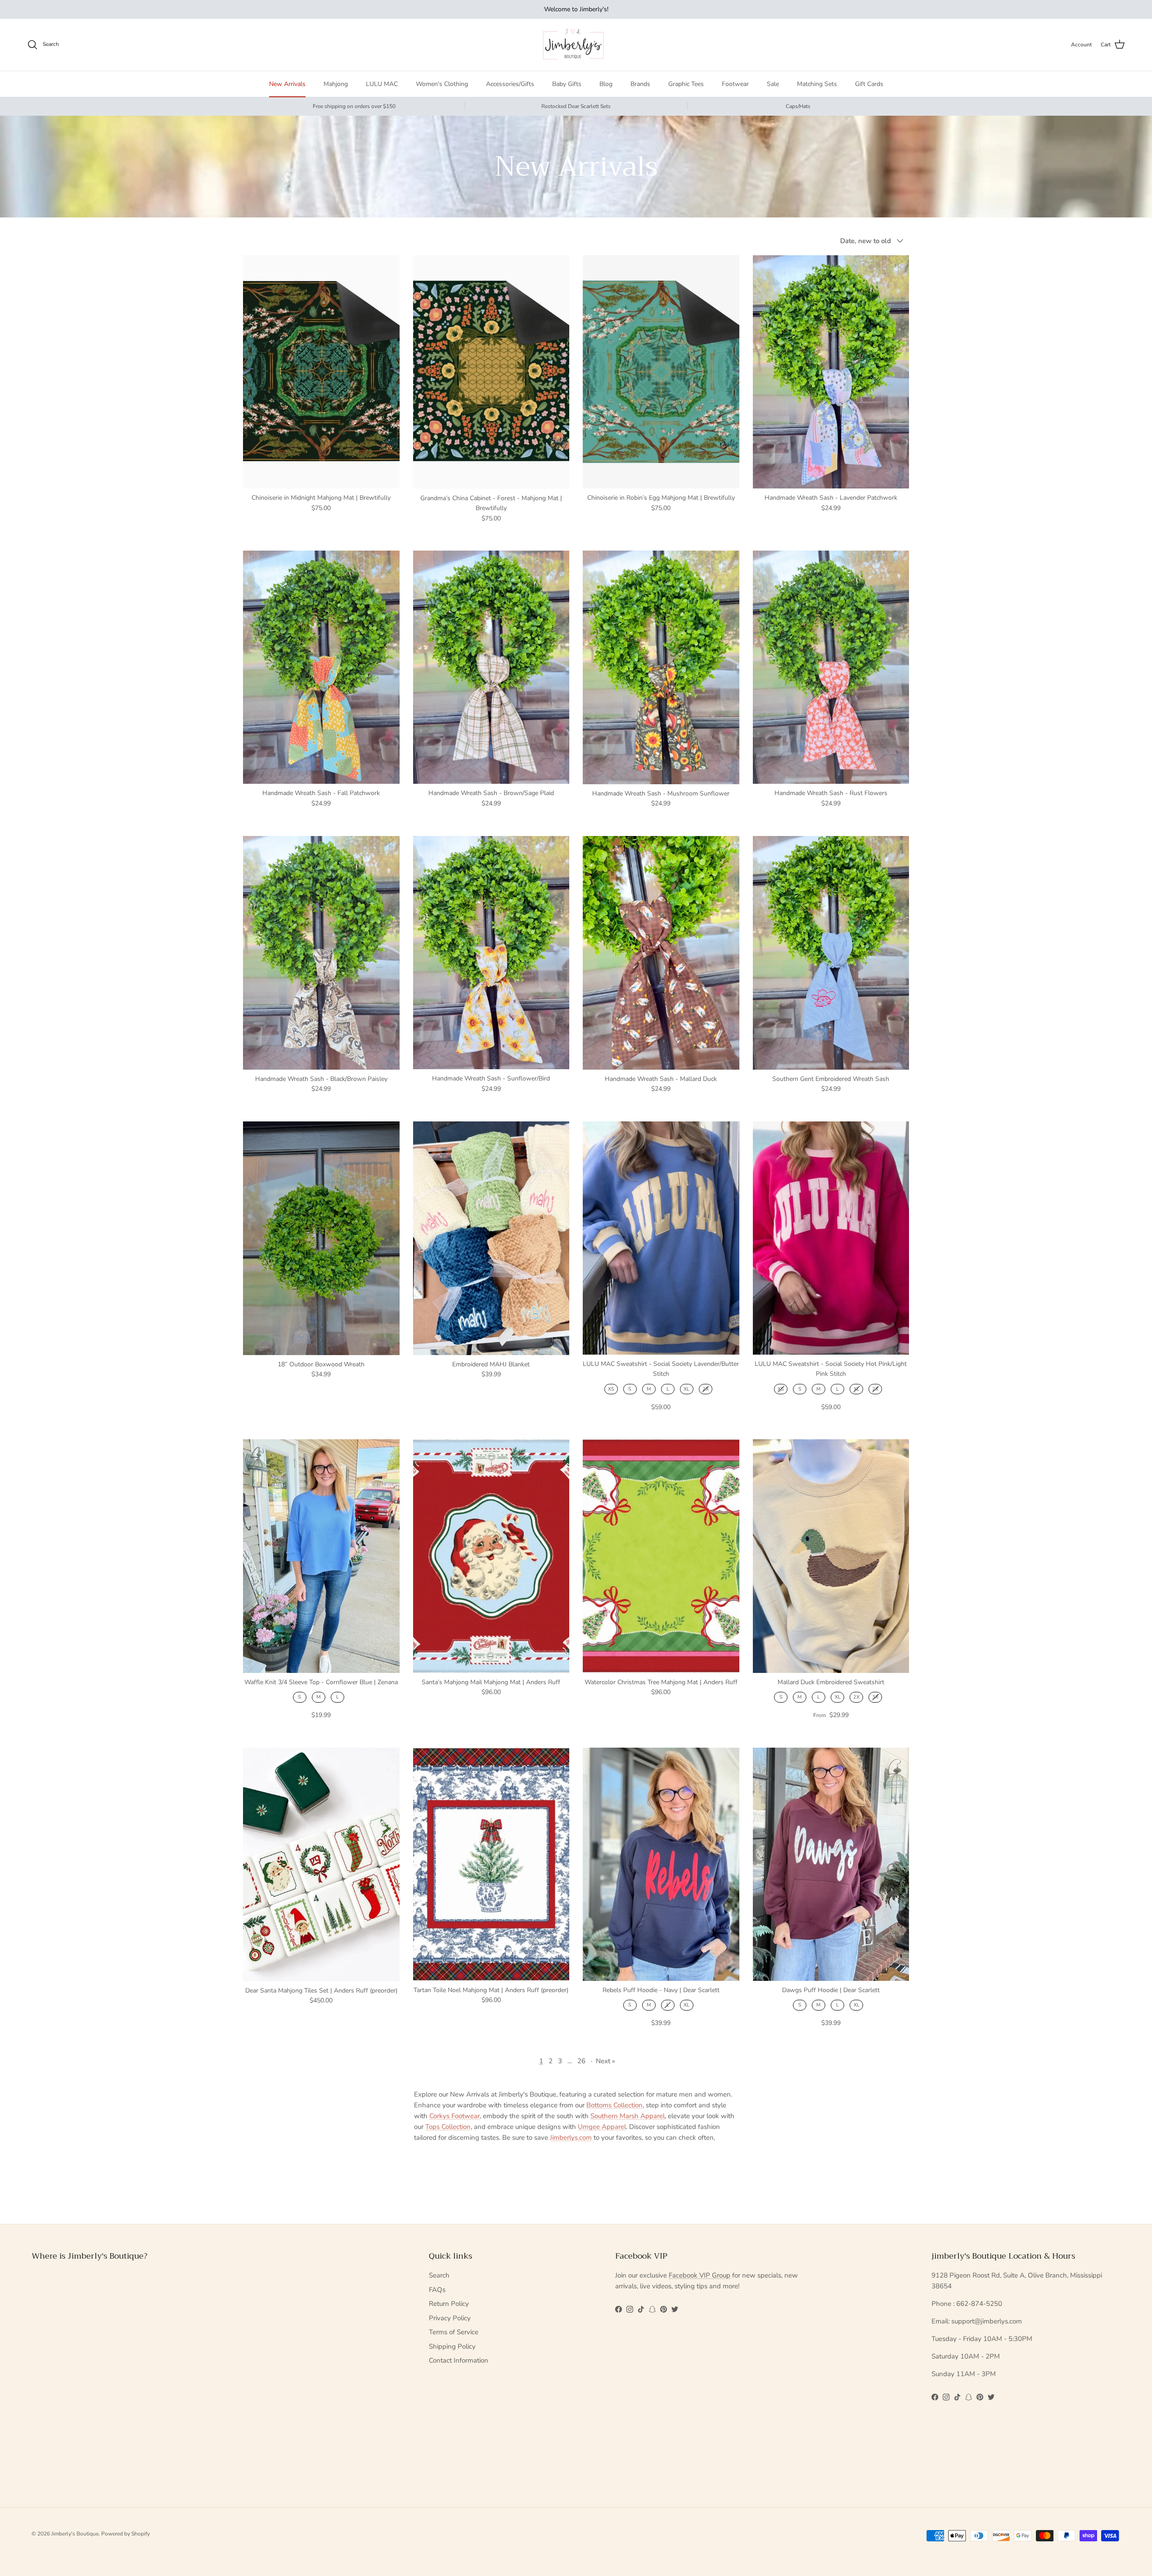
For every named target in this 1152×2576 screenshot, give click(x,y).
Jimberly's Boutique (75, 2534)
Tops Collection (448, 2127)
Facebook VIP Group (700, 2275)
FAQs (437, 2290)
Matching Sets (817, 84)
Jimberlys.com (571, 2138)
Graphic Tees (686, 84)
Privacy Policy (450, 2318)
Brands (640, 84)
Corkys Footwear (454, 2116)
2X (706, 1389)
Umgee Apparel (602, 2127)
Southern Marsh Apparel (628, 2116)
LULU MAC (382, 84)
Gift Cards (869, 84)
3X (875, 1697)
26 (581, 2061)
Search (439, 2275)
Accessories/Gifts (510, 84)
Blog (606, 84)
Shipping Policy (452, 2346)
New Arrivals (287, 84)
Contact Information (459, 2360)
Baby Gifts (567, 84)
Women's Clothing (442, 84)
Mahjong (336, 84)
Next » (605, 2061)
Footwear (735, 84)
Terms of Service (454, 2332)
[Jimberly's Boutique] (576, 45)
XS (611, 1389)
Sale (773, 84)
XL (686, 1389)
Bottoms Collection (614, 2105)
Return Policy (449, 2304)
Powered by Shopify (126, 2534)
